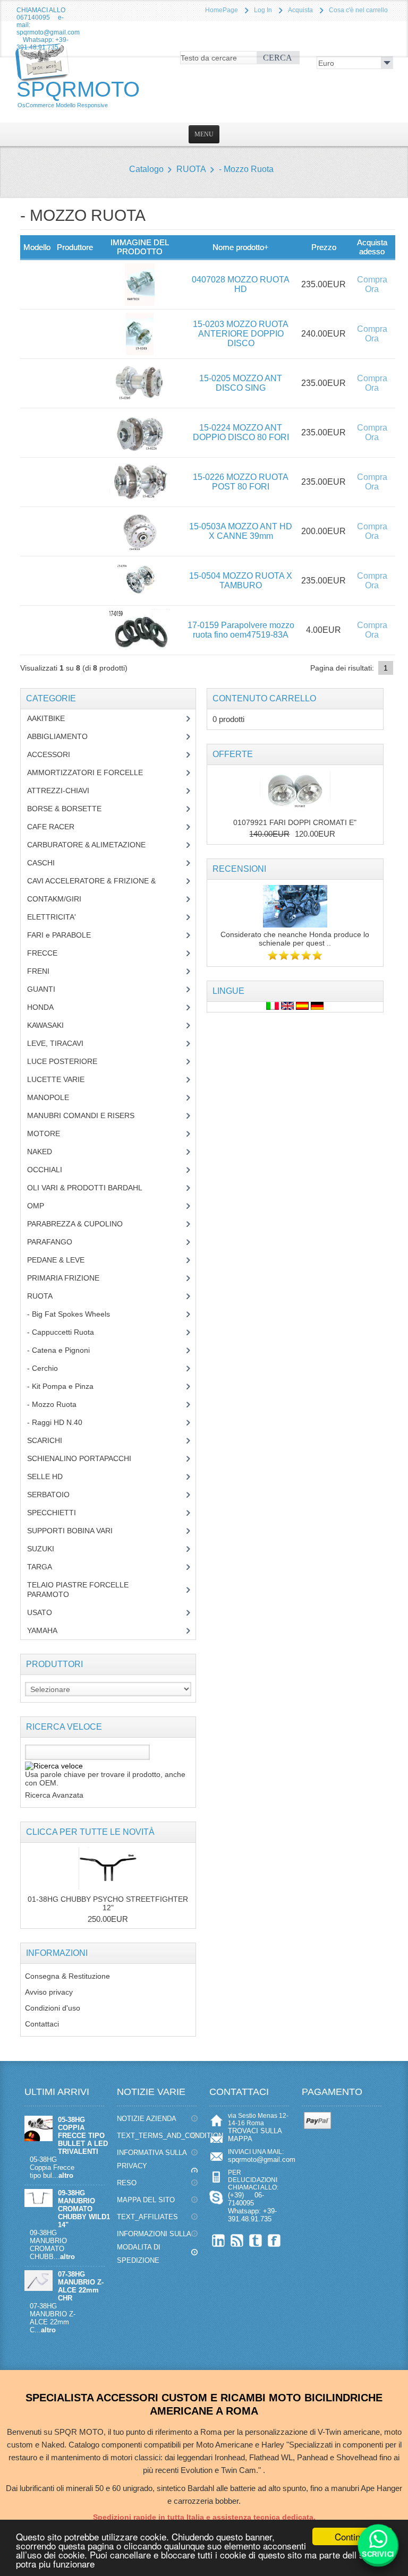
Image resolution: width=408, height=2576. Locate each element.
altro (66, 2175)
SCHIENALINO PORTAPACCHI (87, 1458)
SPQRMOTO (78, 93)
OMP (44, 1206)
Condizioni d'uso (53, 2008)
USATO (45, 1612)
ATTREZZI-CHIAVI (66, 791)
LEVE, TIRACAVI (63, 1043)
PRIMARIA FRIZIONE (71, 1278)
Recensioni (239, 869)
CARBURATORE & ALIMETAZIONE (94, 845)
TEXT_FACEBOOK (274, 2240)
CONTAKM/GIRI (62, 899)
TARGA (48, 1567)
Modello (37, 247)
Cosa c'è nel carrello (358, 10)
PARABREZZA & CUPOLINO (81, 1224)
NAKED (48, 1152)
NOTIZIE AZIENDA (147, 2119)
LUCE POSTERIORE (70, 1061)
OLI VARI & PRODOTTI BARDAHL (93, 1188)
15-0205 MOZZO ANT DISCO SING (241, 383)
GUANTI (49, 989)
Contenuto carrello (264, 698)
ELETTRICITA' (59, 917)
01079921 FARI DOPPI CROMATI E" (295, 822)
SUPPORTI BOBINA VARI (76, 1531)
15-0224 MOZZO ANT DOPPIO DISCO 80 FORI (241, 432)
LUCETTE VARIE (64, 1079)
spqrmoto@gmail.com (262, 2159)
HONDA (48, 1007)
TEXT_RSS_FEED (237, 2240)
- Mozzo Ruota (246, 169)
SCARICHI (53, 1440)
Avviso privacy (49, 1992)
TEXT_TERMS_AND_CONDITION (157, 2136)
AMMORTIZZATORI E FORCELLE (93, 772)
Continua (352, 2536)
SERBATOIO (56, 1495)
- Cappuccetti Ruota (69, 1332)
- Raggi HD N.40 (63, 1422)
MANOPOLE (56, 1097)
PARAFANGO (58, 1242)
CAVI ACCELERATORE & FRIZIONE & (103, 881)
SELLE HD (53, 1476)
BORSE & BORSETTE (72, 809)
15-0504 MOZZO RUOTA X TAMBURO (241, 581)
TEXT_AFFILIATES (147, 2217)
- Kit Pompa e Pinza (66, 1386)
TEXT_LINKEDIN (219, 2240)
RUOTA (191, 169)
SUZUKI (46, 1549)
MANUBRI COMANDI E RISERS (91, 1115)
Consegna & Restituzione (67, 1976)
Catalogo (146, 169)
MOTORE (52, 1134)
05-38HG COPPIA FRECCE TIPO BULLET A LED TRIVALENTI (83, 2136)
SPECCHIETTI (59, 1513)
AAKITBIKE (52, 718)
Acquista (300, 10)
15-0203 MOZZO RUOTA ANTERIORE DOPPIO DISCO (241, 334)
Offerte (233, 754)
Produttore (75, 247)
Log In (263, 10)
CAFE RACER (59, 827)
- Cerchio (48, 1368)
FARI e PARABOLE (67, 935)
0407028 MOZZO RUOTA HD (241, 284)
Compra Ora (372, 284)
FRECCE (52, 953)
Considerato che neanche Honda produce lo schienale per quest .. (295, 939)
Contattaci (42, 2024)
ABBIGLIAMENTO (63, 736)
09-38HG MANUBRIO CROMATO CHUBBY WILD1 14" (84, 2209)
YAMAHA (50, 1630)
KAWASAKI (53, 1025)
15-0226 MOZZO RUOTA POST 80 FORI (241, 482)
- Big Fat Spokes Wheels (76, 1314)
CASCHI (47, 863)
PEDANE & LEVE (64, 1260)
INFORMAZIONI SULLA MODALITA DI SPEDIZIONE (154, 2247)
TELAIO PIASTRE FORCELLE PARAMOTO (78, 1590)
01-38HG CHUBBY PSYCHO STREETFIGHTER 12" (108, 1903)
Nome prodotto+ (241, 247)
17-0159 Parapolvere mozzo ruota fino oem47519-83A (241, 630)
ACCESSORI (57, 754)
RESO (127, 2183)
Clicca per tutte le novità (90, 1832)
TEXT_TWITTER (256, 2240)
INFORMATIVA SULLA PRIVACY (152, 2159)
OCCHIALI (53, 1170)
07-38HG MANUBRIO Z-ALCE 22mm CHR (81, 2286)
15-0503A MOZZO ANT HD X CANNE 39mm (241, 531)
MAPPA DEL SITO (146, 2200)
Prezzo (324, 247)
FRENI (46, 971)
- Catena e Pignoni (66, 1350)
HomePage (222, 10)
